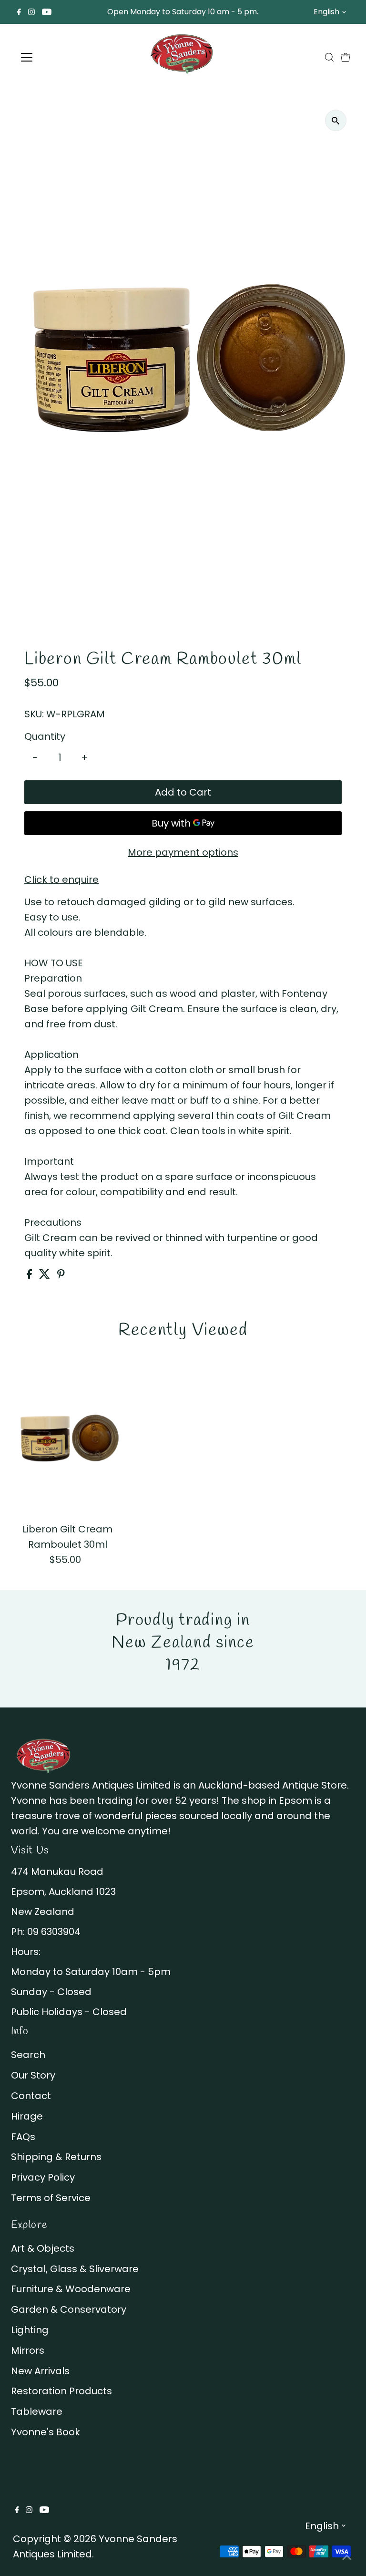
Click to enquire (61, 879)
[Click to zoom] (336, 120)
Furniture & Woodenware (71, 2289)
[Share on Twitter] (46, 1275)
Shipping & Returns (56, 2157)
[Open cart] (346, 57)
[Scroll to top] (347, 2557)
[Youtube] (47, 12)
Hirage (27, 2116)
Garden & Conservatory (69, 2309)
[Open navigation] (55, 57)
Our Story (33, 2075)
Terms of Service (51, 2198)
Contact (31, 2096)
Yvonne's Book (46, 2432)
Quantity (45, 736)
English (326, 12)
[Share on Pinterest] (61, 1275)
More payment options (183, 852)
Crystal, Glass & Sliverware (75, 2269)
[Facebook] (19, 12)
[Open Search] (329, 57)
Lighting (30, 2330)
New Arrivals (40, 2371)
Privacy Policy (43, 2177)
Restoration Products (61, 2391)
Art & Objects (43, 2248)
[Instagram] (31, 12)
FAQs (23, 2137)
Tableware (37, 2411)
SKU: (34, 714)
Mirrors (28, 2350)
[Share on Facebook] (30, 1275)
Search (28, 2055)
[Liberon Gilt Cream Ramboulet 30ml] (68, 1438)
